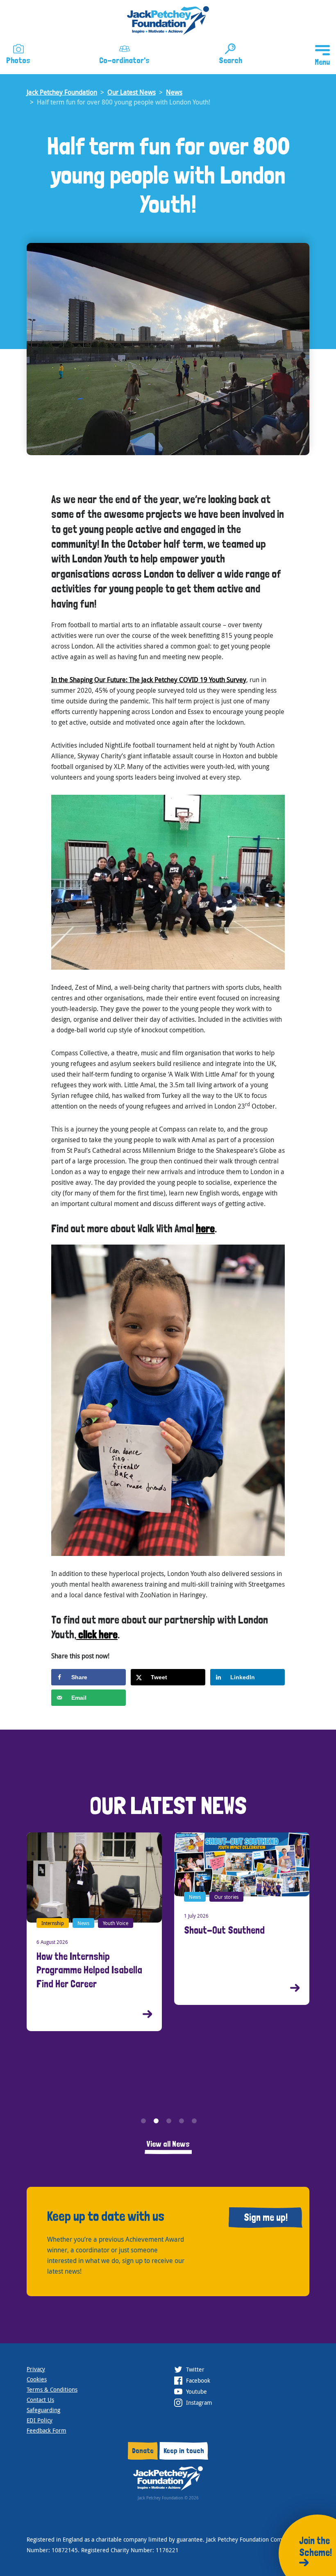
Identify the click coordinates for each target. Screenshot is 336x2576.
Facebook (197, 2380)
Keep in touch (184, 2450)
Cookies (37, 2379)
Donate (143, 2450)
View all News (168, 2144)
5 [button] (194, 2121)
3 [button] (169, 2121)
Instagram (198, 2403)
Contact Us (40, 2400)
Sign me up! (266, 2217)
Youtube (196, 2391)
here (205, 1228)
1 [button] (143, 2121)
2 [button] (156, 2121)
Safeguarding (43, 2410)
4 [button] (182, 2121)
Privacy (36, 2369)
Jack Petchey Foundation (62, 92)
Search (230, 60)
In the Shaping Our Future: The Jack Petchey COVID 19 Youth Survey (149, 680)
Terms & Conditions (52, 2389)
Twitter (194, 2369)
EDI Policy (40, 2420)
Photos (18, 60)
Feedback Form (47, 2430)
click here (97, 1634)
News (174, 92)
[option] (94, 1919)
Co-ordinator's (124, 60)
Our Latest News (132, 92)
